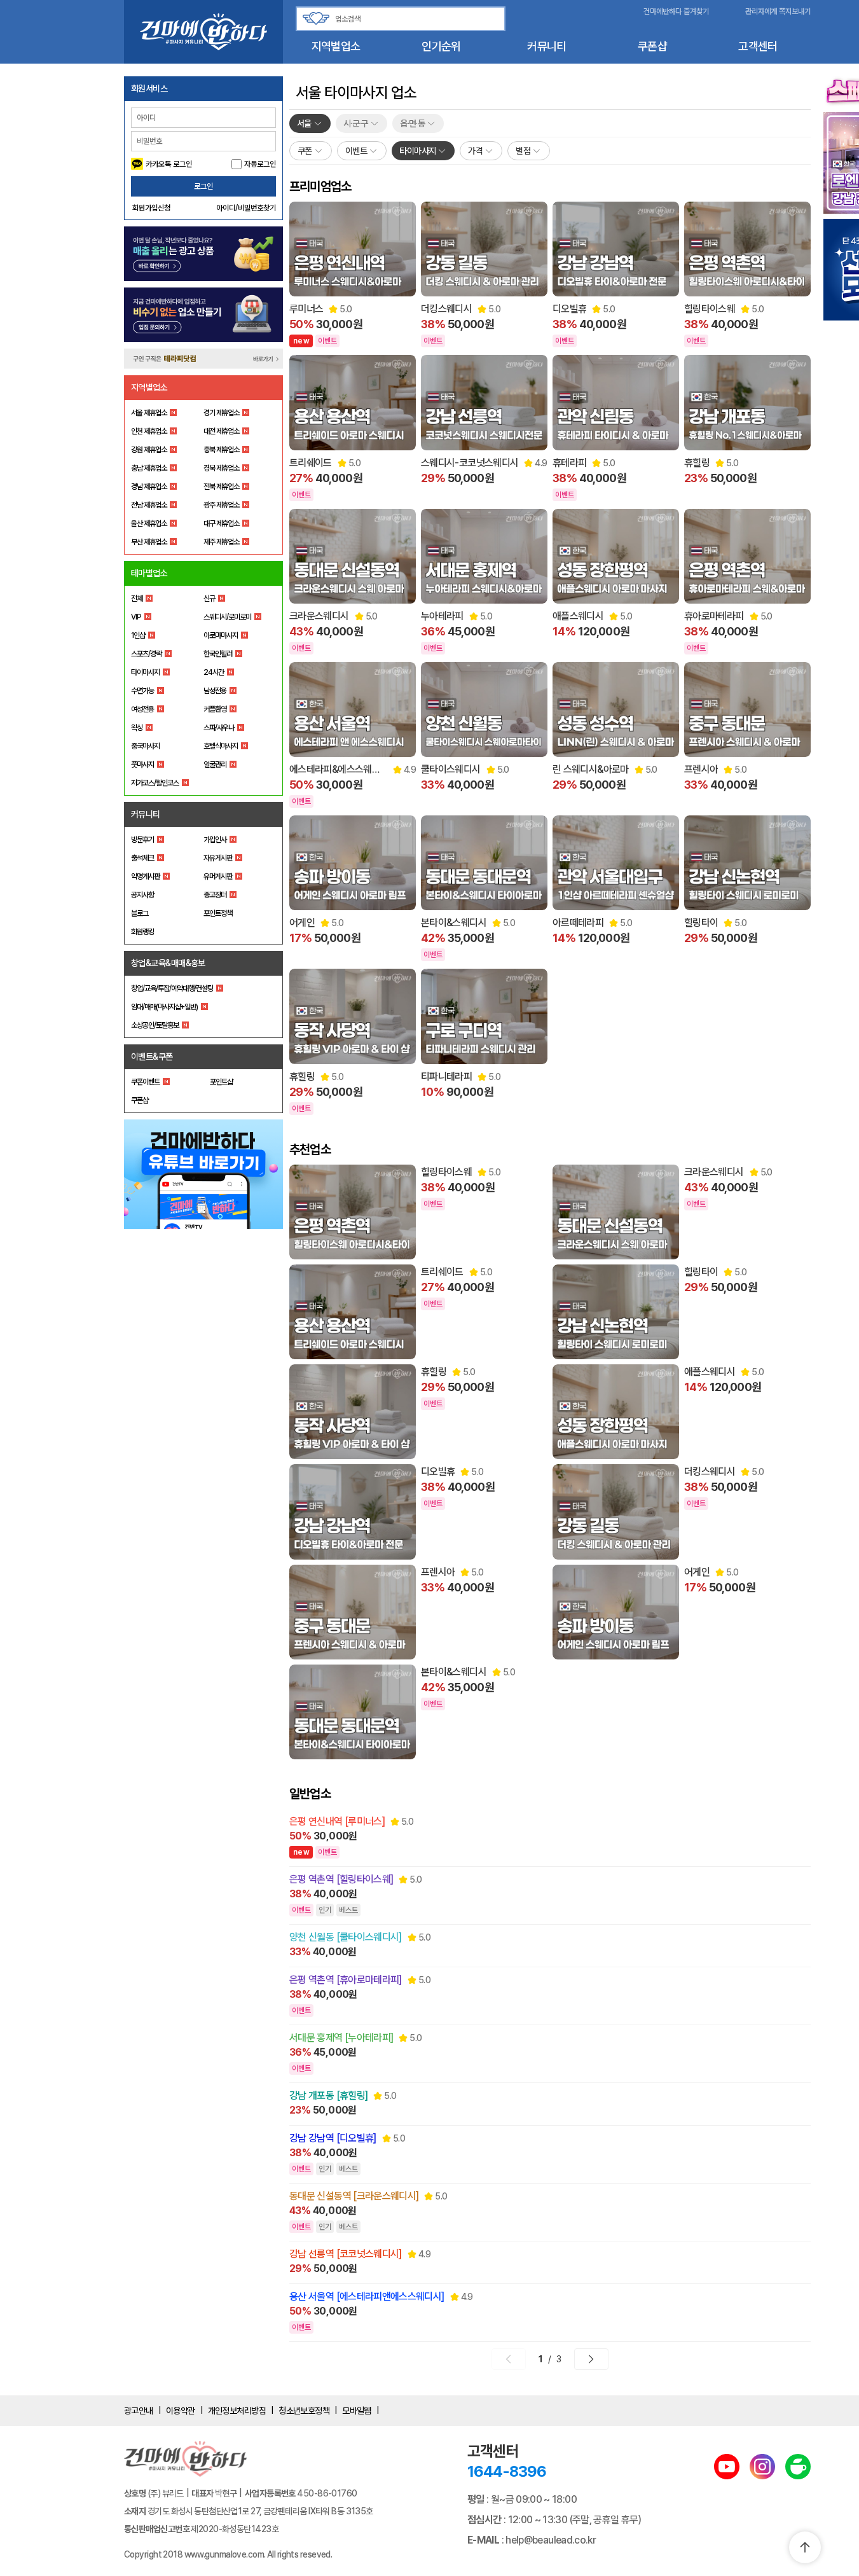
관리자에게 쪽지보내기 (778, 11)
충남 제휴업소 (149, 468)
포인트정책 (218, 913)
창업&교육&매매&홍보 (168, 963)
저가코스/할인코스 (155, 783)
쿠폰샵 (652, 46)
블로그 (140, 913)
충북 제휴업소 (221, 450)
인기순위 (441, 46)
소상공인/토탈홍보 (155, 1025)
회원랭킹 (142, 932)
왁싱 (137, 728)
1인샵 (138, 635)
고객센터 (758, 46)
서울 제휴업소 (149, 413)
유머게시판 (218, 876)
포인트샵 (221, 1082)
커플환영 (215, 709)
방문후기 (142, 840)
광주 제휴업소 (221, 505)
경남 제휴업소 (149, 487)
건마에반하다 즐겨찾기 (676, 11)
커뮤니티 (546, 46)
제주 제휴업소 (221, 542)
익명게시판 (145, 876)
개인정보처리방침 (237, 2411)
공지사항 (142, 895)
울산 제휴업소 (149, 523)
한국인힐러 (218, 654)
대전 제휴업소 (221, 431)
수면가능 (142, 691)
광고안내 (139, 2411)
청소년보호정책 (304, 2411)
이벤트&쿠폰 (152, 1056)
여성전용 (142, 709)
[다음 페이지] (591, 2359)
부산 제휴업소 (149, 542)
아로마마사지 (221, 635)
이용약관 (181, 2411)
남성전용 (215, 691)
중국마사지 (145, 746)
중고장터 (215, 895)
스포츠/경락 (146, 654)
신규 (209, 599)
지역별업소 (336, 46)
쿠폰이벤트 (145, 1082)
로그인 (203, 186)
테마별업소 (149, 573)
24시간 (214, 672)
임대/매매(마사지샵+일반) (164, 1007)
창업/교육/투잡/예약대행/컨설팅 (172, 988)
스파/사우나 (219, 728)
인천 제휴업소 (149, 431)
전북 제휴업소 (221, 487)
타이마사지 (145, 672)
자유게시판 (218, 858)
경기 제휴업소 (221, 413)
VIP (136, 617)
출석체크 (142, 858)
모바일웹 (357, 2411)
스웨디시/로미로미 (227, 617)
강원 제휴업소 (149, 450)
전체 (137, 599)
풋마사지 (142, 765)
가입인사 (215, 840)
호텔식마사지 (221, 746)
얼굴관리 (215, 765)
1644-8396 (507, 2471)
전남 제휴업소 (149, 505)
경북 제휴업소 (221, 468)
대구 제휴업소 (221, 523)
